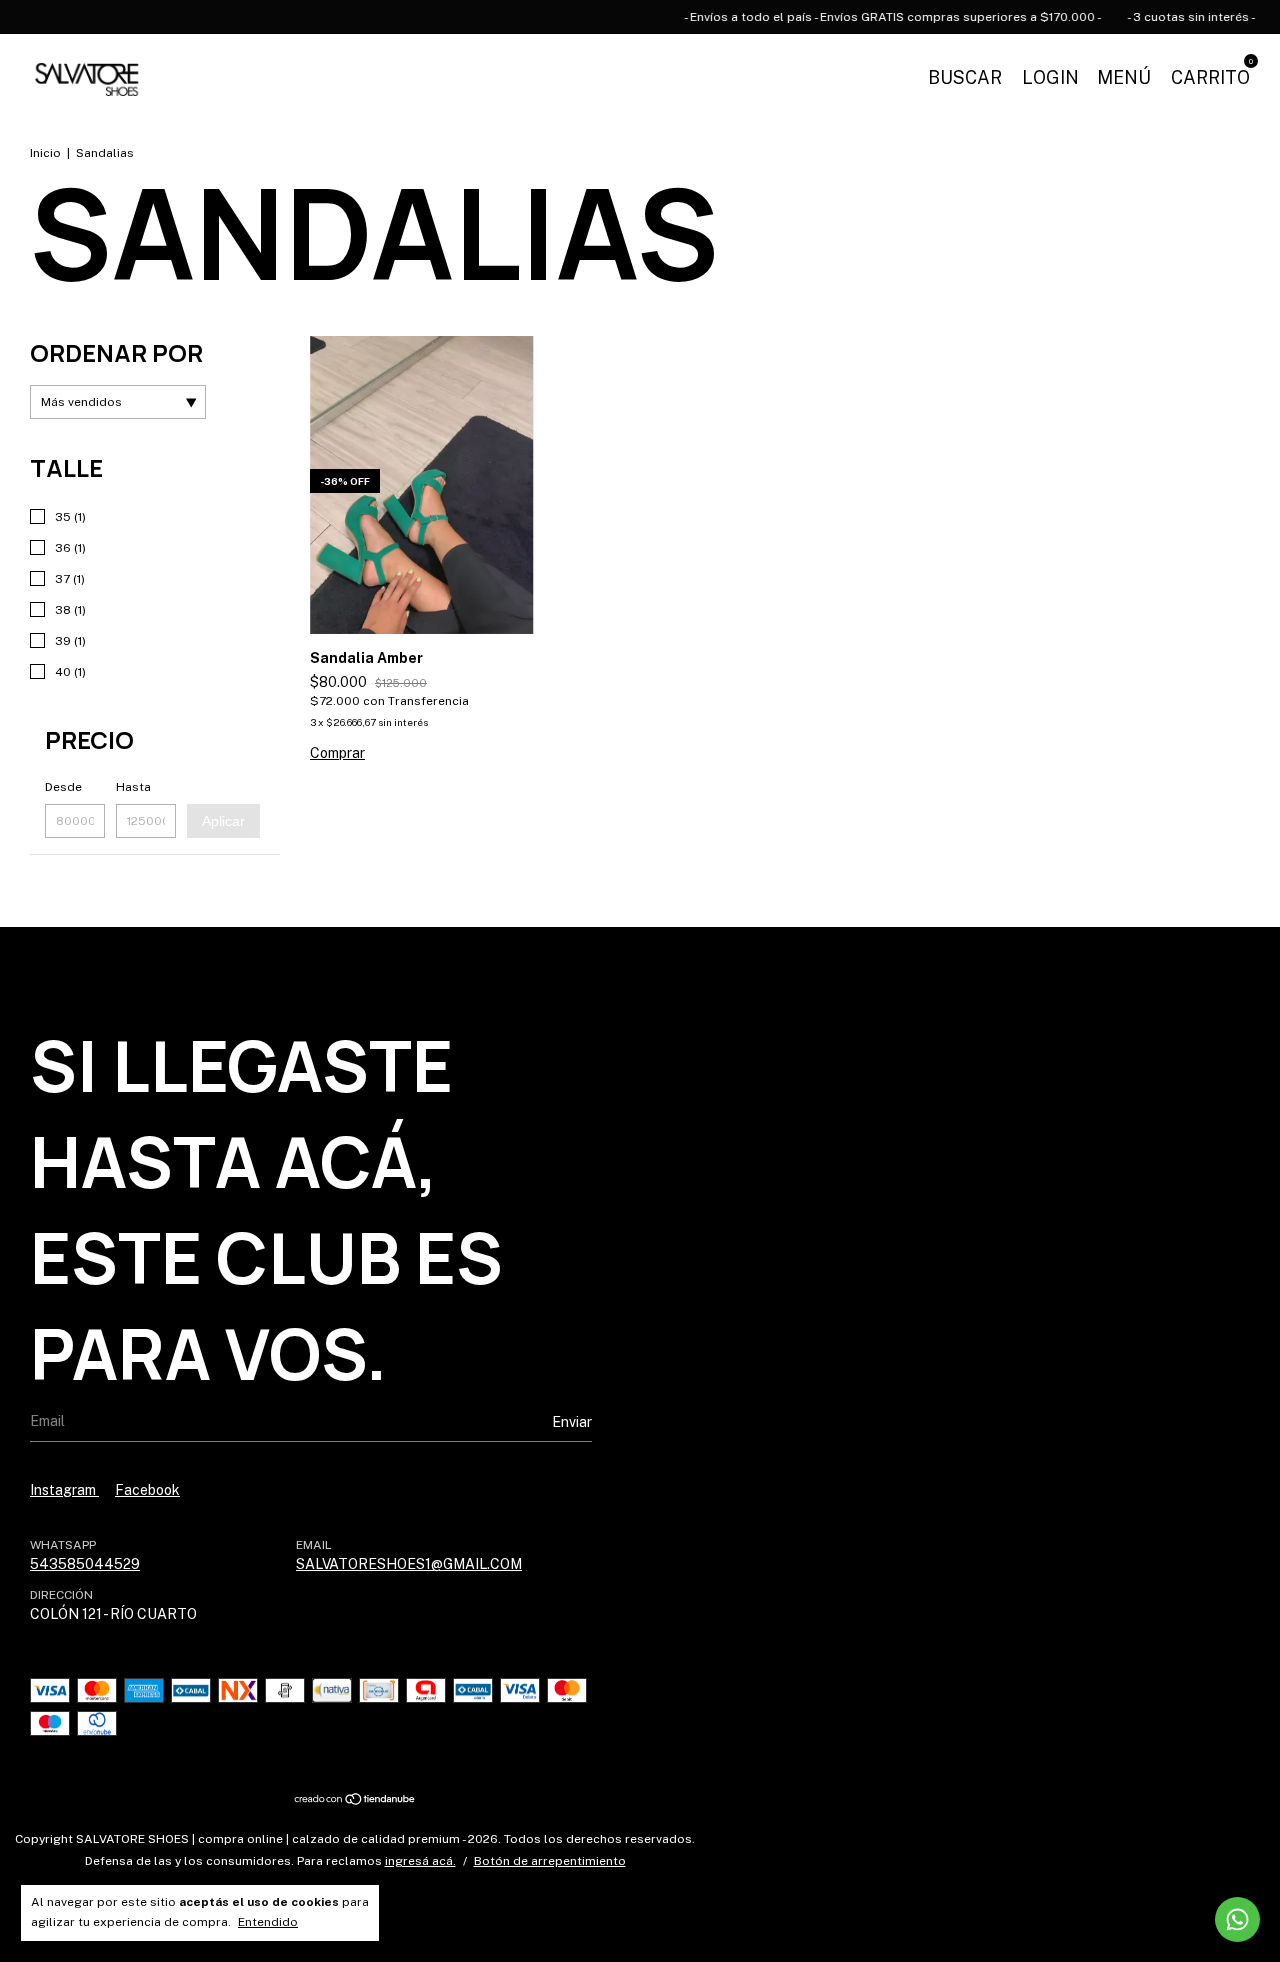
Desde (63, 787)
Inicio (45, 153)
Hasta (133, 787)
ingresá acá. (420, 1861)
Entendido (268, 1922)
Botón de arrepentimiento (550, 1861)
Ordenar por (116, 352)
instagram (64, 1490)
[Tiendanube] (355, 1801)
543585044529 (85, 1564)
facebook (147, 1490)
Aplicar (223, 821)
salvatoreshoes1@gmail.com (409, 1564)
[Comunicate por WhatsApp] (1237, 1919)
